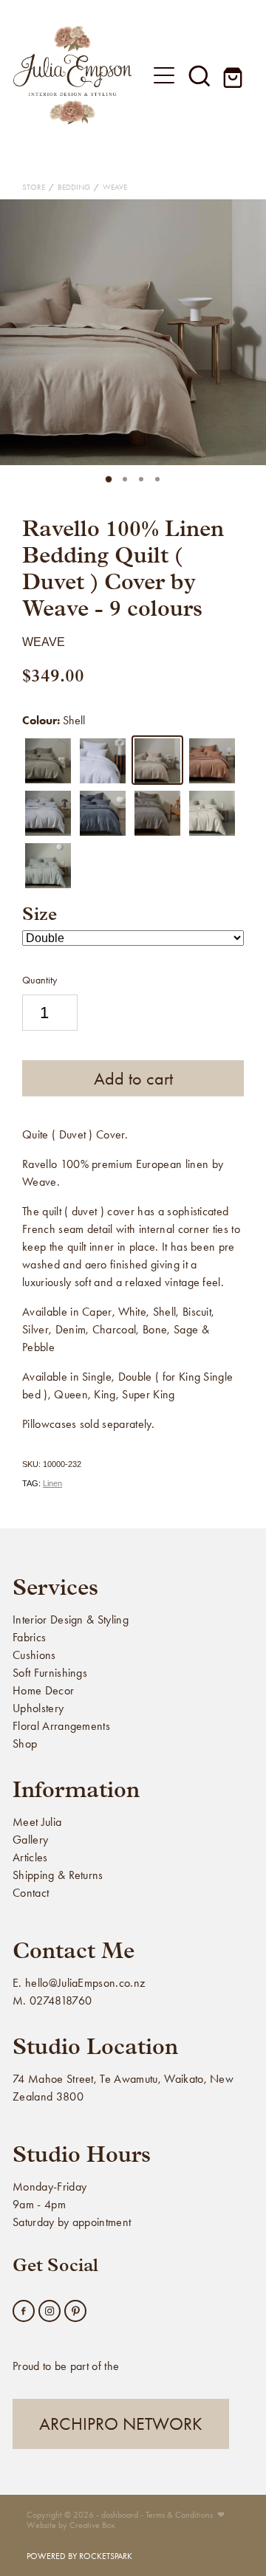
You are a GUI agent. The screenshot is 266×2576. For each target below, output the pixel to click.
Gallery (30, 1840)
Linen (52, 1483)
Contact (31, 1893)
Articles (30, 1857)
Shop (25, 1744)
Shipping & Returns (58, 1875)
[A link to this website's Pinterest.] (75, 2311)
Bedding (74, 187)
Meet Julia (37, 1822)
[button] (199, 75)
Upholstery (38, 1708)
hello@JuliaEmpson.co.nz (85, 1983)
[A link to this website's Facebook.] (24, 2311)
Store (34, 187)
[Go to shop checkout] (235, 75)
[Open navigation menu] (164, 75)
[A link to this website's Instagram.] (50, 2311)
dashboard (120, 2515)
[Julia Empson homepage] (72, 75)
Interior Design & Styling (71, 1620)
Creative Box (92, 2525)
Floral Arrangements (61, 1726)
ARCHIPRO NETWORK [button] (121, 2424)
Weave (115, 187)
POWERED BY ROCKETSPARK (79, 2556)
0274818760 (61, 2000)
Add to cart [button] (133, 1079)
